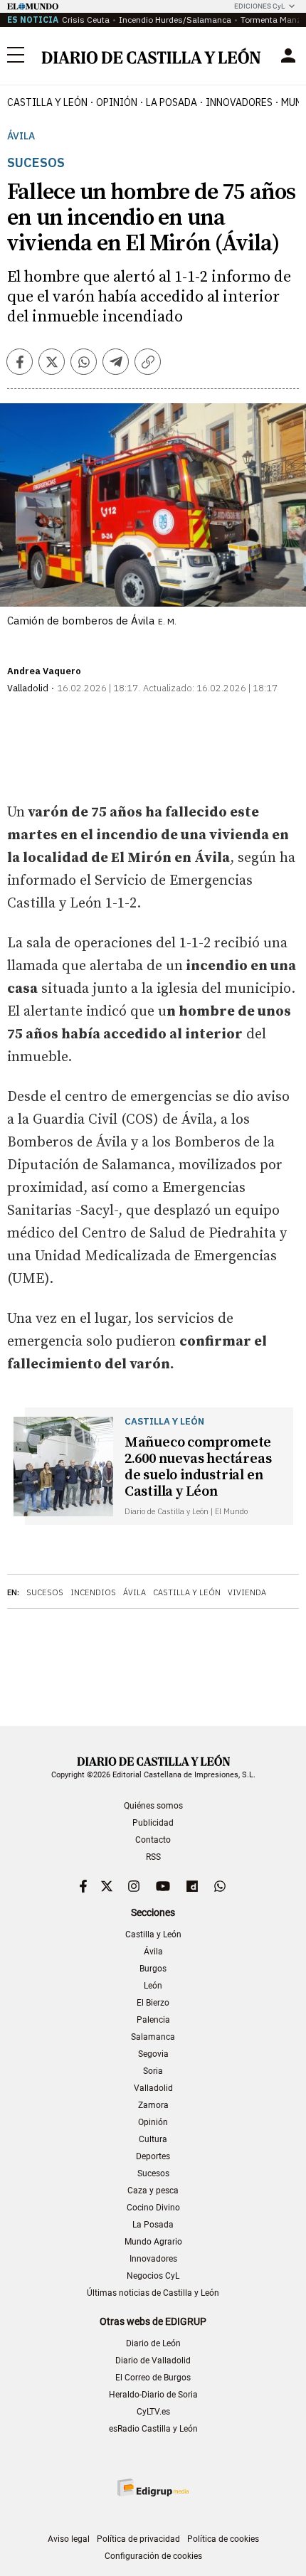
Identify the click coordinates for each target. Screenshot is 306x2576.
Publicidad (153, 1823)
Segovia (153, 2054)
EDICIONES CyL (259, 6)
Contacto (153, 1840)
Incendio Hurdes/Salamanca (175, 20)
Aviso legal (69, 2539)
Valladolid (153, 2088)
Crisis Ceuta (86, 20)
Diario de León (153, 2343)
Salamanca (153, 2037)
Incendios (93, 1592)
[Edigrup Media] (153, 2487)
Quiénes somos (153, 1806)
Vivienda (247, 1592)
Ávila (21, 136)
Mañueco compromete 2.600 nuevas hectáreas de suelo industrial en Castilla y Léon (198, 1467)
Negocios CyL (153, 2276)
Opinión (117, 102)
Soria (153, 2071)
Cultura (153, 2139)
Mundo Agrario (153, 2242)
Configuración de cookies (153, 2556)
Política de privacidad (138, 2539)
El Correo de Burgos (153, 2378)
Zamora (153, 2105)
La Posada (172, 102)
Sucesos (45, 1592)
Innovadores (239, 102)
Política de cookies (223, 2539)
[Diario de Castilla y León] (151, 56)
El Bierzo (153, 2003)
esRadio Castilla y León (153, 2429)
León (153, 1986)
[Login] (288, 55)
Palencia (153, 2020)
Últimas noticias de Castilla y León (153, 2293)
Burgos (153, 1969)
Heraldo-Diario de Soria (153, 2395)
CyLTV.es (153, 2412)
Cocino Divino (153, 2208)
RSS (153, 1857)
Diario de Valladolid (153, 2361)
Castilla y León (47, 102)
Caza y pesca (153, 2191)
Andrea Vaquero (44, 671)
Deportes (153, 2156)
